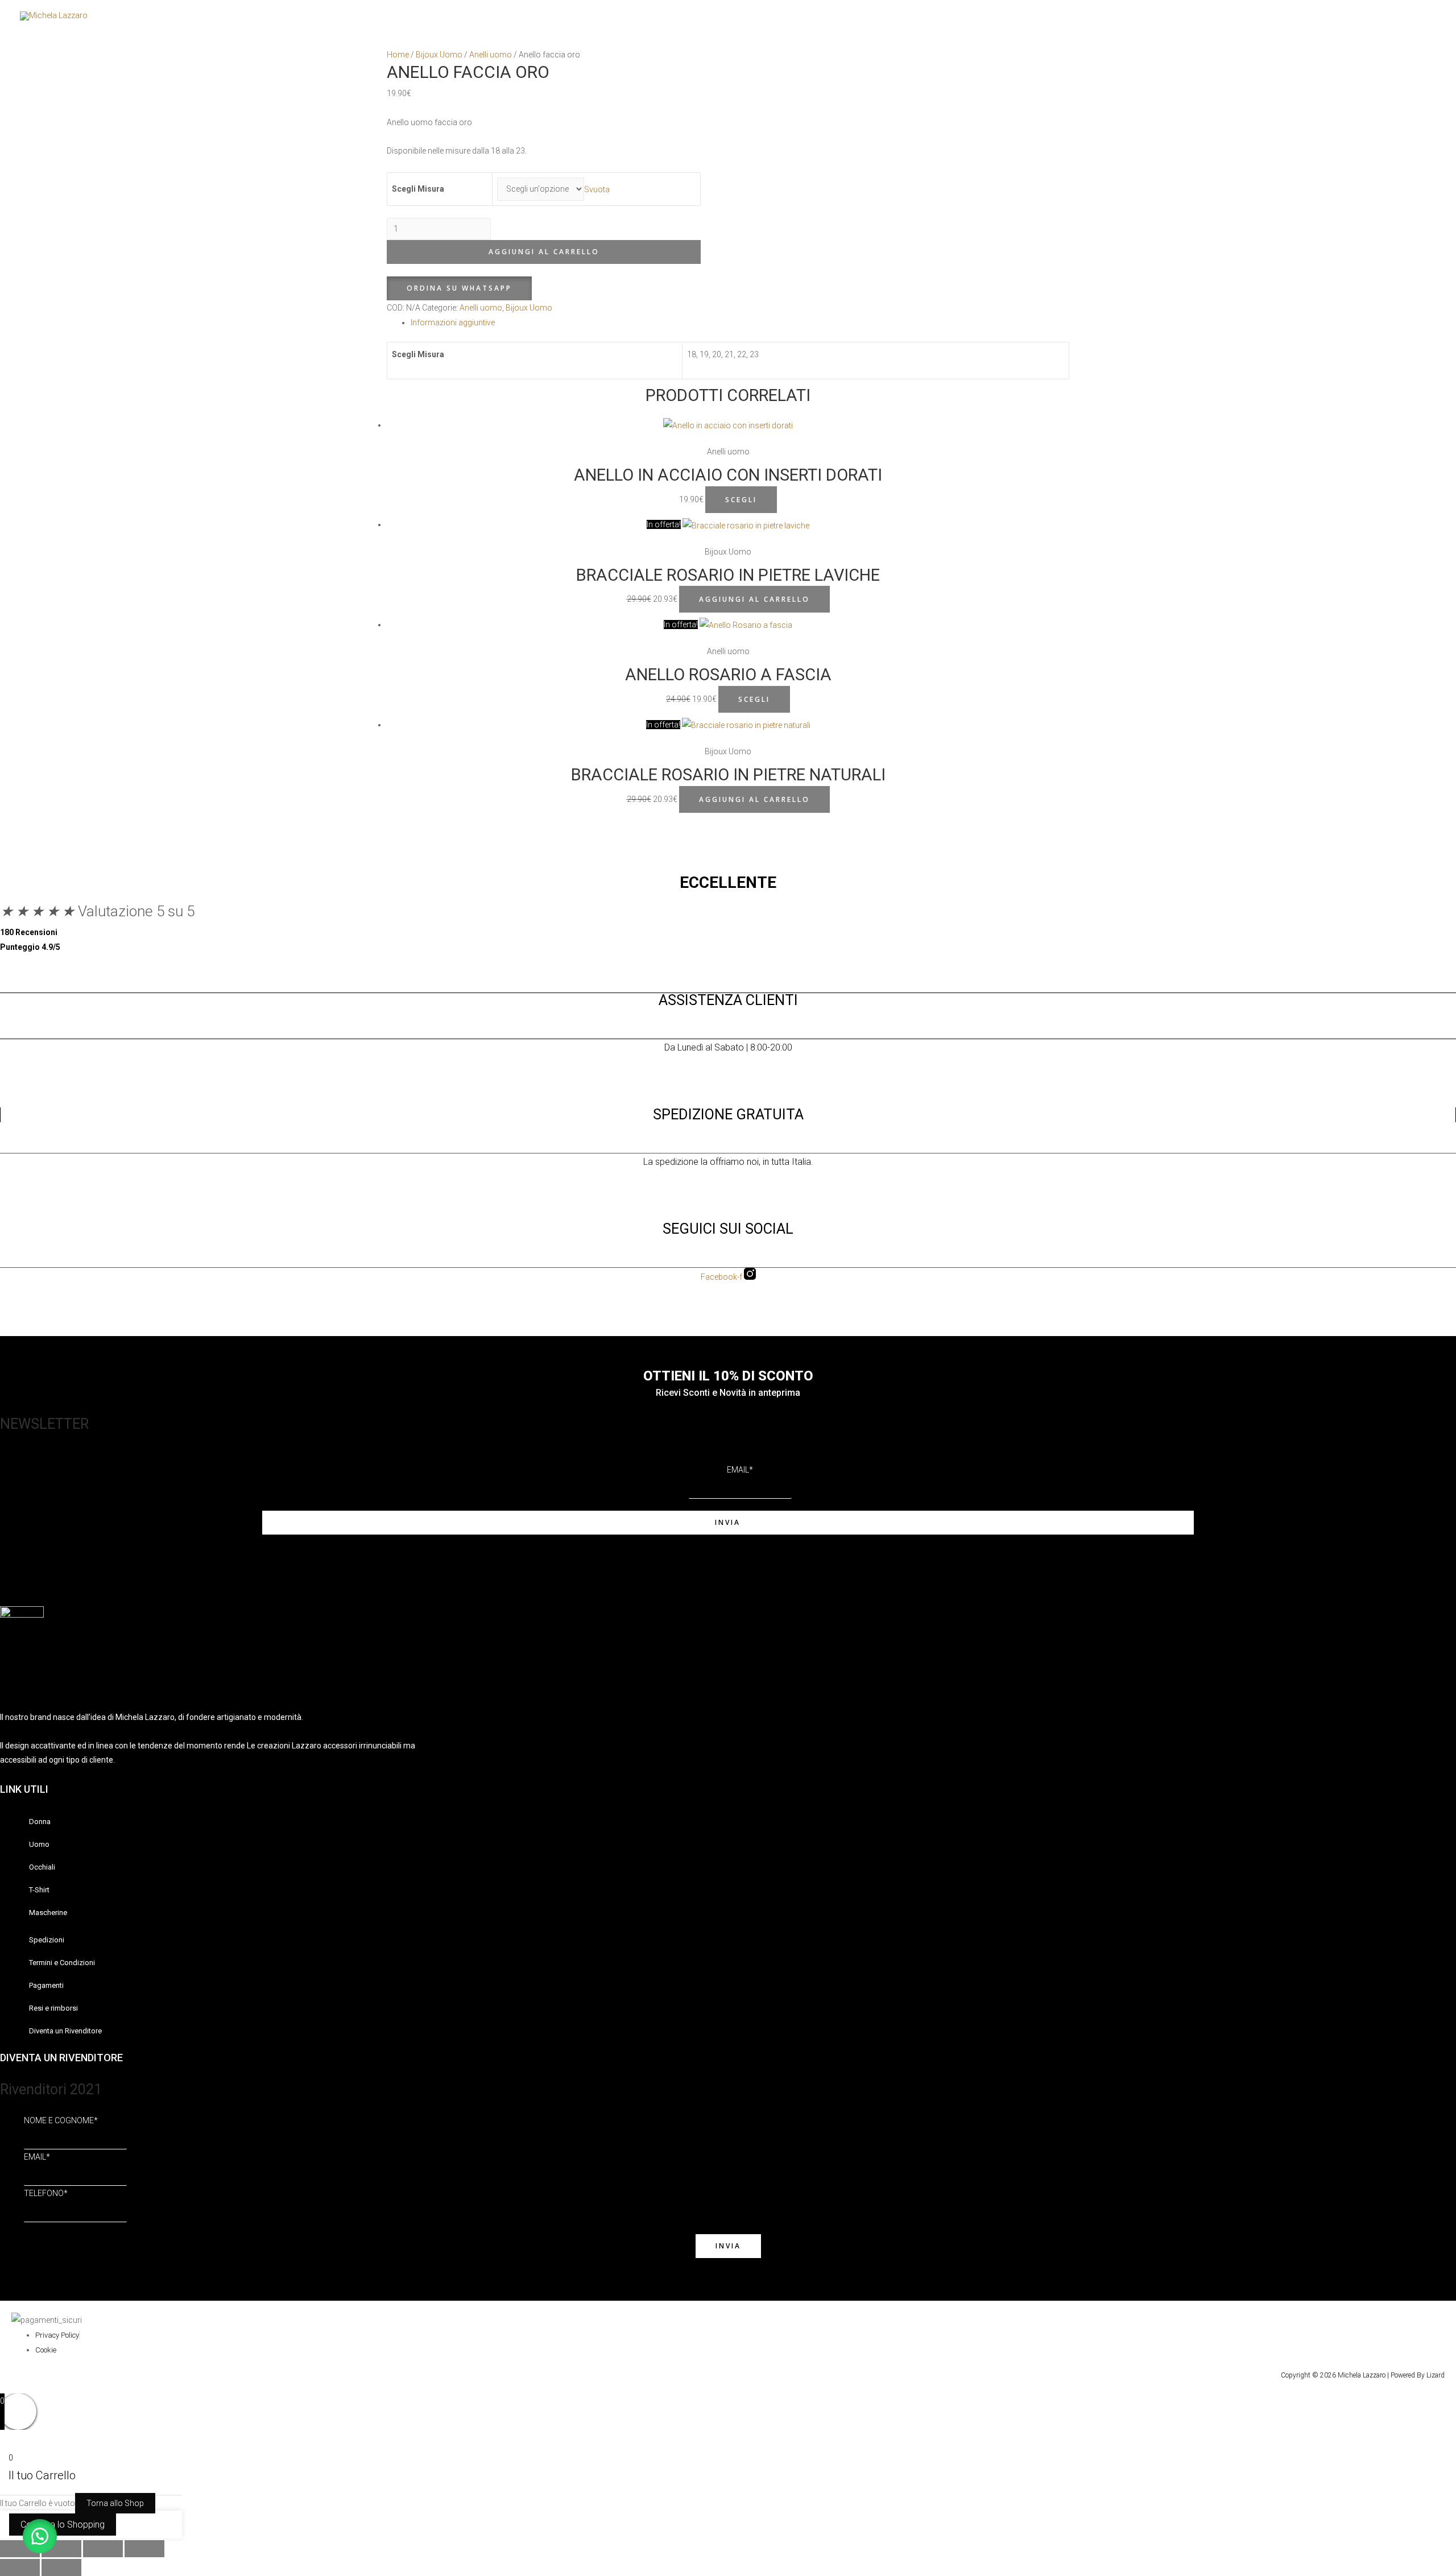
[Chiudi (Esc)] (144, 2549)
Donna (1139, 16)
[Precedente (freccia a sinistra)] (20, 2567)
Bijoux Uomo (439, 55)
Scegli (741, 500)
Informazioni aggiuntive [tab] (453, 322)
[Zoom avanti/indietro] (20, 2549)
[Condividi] (103, 2549)
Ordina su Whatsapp (459, 288)
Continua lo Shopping (63, 2525)
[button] (459, 288)
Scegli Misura (418, 189)
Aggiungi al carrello (544, 252)
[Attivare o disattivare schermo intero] (61, 2549)
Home (398, 55)
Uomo (1187, 16)
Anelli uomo (491, 55)
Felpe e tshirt (1246, 16)
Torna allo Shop (115, 2503)
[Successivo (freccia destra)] (61, 2567)
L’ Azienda (1311, 16)
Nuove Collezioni (1374, 16)
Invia (728, 1522)
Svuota (597, 189)
